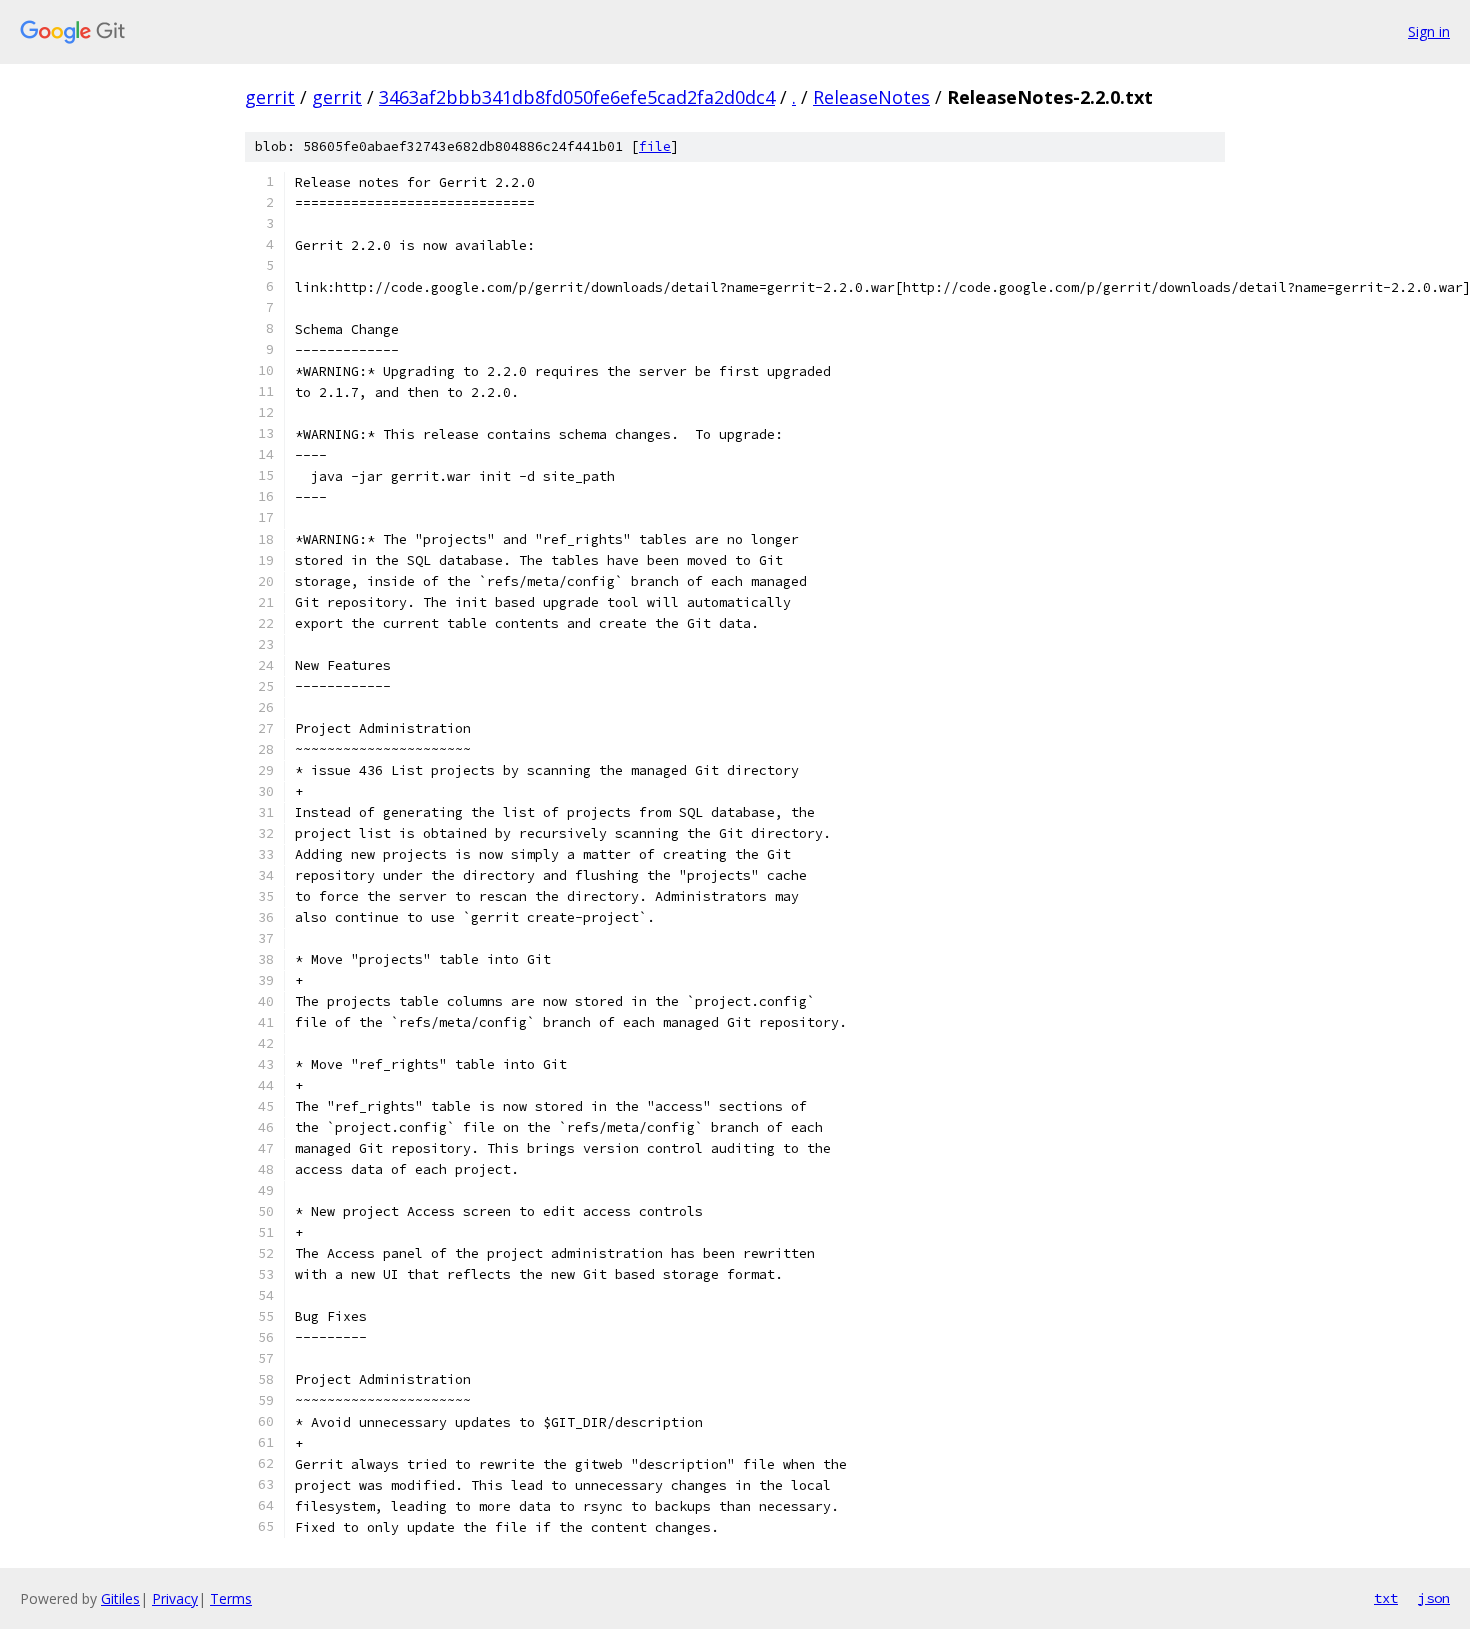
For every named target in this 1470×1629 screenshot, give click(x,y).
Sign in (1429, 31)
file (655, 146)
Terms (231, 1598)
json (1434, 1598)
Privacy (175, 1598)
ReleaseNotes (871, 97)
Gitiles (120, 1598)
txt (1386, 1598)
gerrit (270, 97)
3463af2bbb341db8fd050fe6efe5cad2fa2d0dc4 (577, 97)
